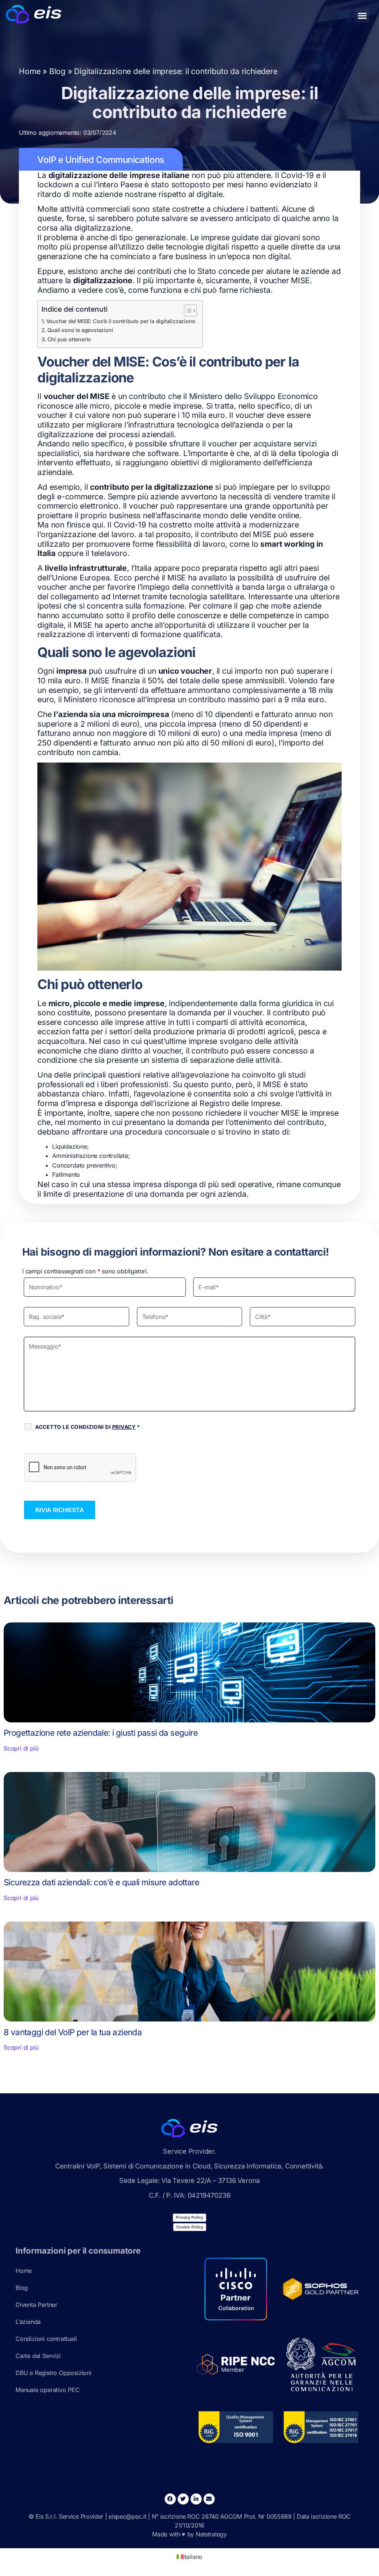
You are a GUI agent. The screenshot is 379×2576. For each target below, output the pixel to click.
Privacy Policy (189, 2217)
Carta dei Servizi (38, 2356)
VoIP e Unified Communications (101, 160)
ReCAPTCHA (46, 1445)
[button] (362, 16)
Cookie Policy (190, 2227)
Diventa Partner (36, 2305)
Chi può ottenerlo (69, 339)
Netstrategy (211, 2534)
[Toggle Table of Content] (187, 311)
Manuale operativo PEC (48, 2390)
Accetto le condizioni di (88, 1427)
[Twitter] (183, 2499)
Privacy (124, 1427)
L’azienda (28, 2322)
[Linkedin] (196, 2499)
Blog (57, 71)
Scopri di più (21, 1748)
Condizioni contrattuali (46, 2339)
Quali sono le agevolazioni (80, 330)
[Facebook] (170, 2499)
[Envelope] (209, 2499)
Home (30, 71)
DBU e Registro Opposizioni (53, 2373)
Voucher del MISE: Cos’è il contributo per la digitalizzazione (120, 321)
